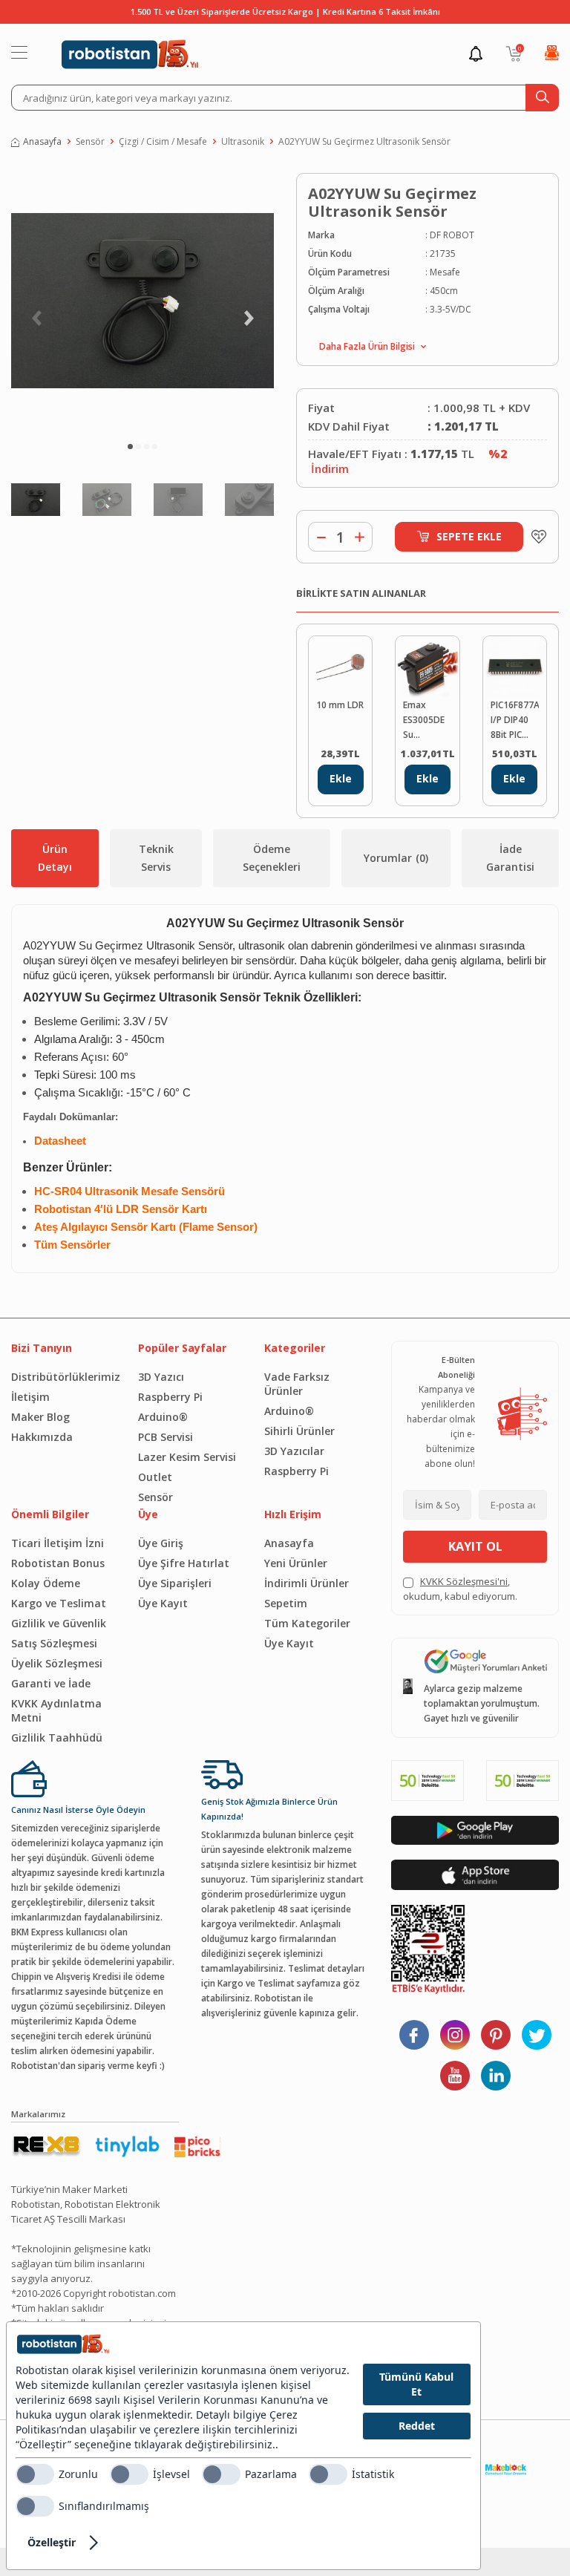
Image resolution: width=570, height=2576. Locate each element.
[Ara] (542, 98)
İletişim (30, 1397)
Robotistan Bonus (58, 1563)
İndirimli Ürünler (307, 1583)
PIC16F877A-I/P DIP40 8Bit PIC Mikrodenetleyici (515, 720)
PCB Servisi (166, 1437)
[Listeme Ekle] (535, 537)
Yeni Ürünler (296, 1563)
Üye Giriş (161, 1543)
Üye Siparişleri (175, 1583)
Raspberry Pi (170, 1397)
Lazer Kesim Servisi (187, 1457)
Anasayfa (42, 141)
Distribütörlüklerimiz (63, 1377)
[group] (142, 300)
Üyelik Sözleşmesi (57, 1663)
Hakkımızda (42, 1437)
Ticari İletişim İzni (58, 1543)
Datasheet (60, 1141)
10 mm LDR (340, 705)
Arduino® (163, 1417)
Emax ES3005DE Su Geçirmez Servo (424, 720)
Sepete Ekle (469, 536)
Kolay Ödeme (46, 1583)
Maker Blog (40, 1417)
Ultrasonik (243, 141)
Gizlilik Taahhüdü (57, 1738)
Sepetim (286, 1603)
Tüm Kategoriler (307, 1623)
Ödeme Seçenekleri (272, 858)
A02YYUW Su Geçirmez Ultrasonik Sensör (364, 141)
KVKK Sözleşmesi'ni (464, 1581)
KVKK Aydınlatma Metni (56, 1710)
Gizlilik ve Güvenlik (59, 1623)
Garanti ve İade (51, 1683)
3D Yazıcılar (294, 1451)
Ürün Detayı (55, 858)
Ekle (341, 778)
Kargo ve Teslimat (59, 1603)
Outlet (155, 1477)
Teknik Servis (156, 858)
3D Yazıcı (161, 1377)
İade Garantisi (510, 858)
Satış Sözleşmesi (54, 1643)
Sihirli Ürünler (299, 1431)
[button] (130, 447)
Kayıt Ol (475, 1546)
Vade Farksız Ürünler (297, 1384)
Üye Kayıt (163, 1603)
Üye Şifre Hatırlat (184, 1563)
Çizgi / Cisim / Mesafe (163, 141)
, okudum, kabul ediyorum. (460, 1589)
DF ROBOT (452, 235)
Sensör (90, 141)
